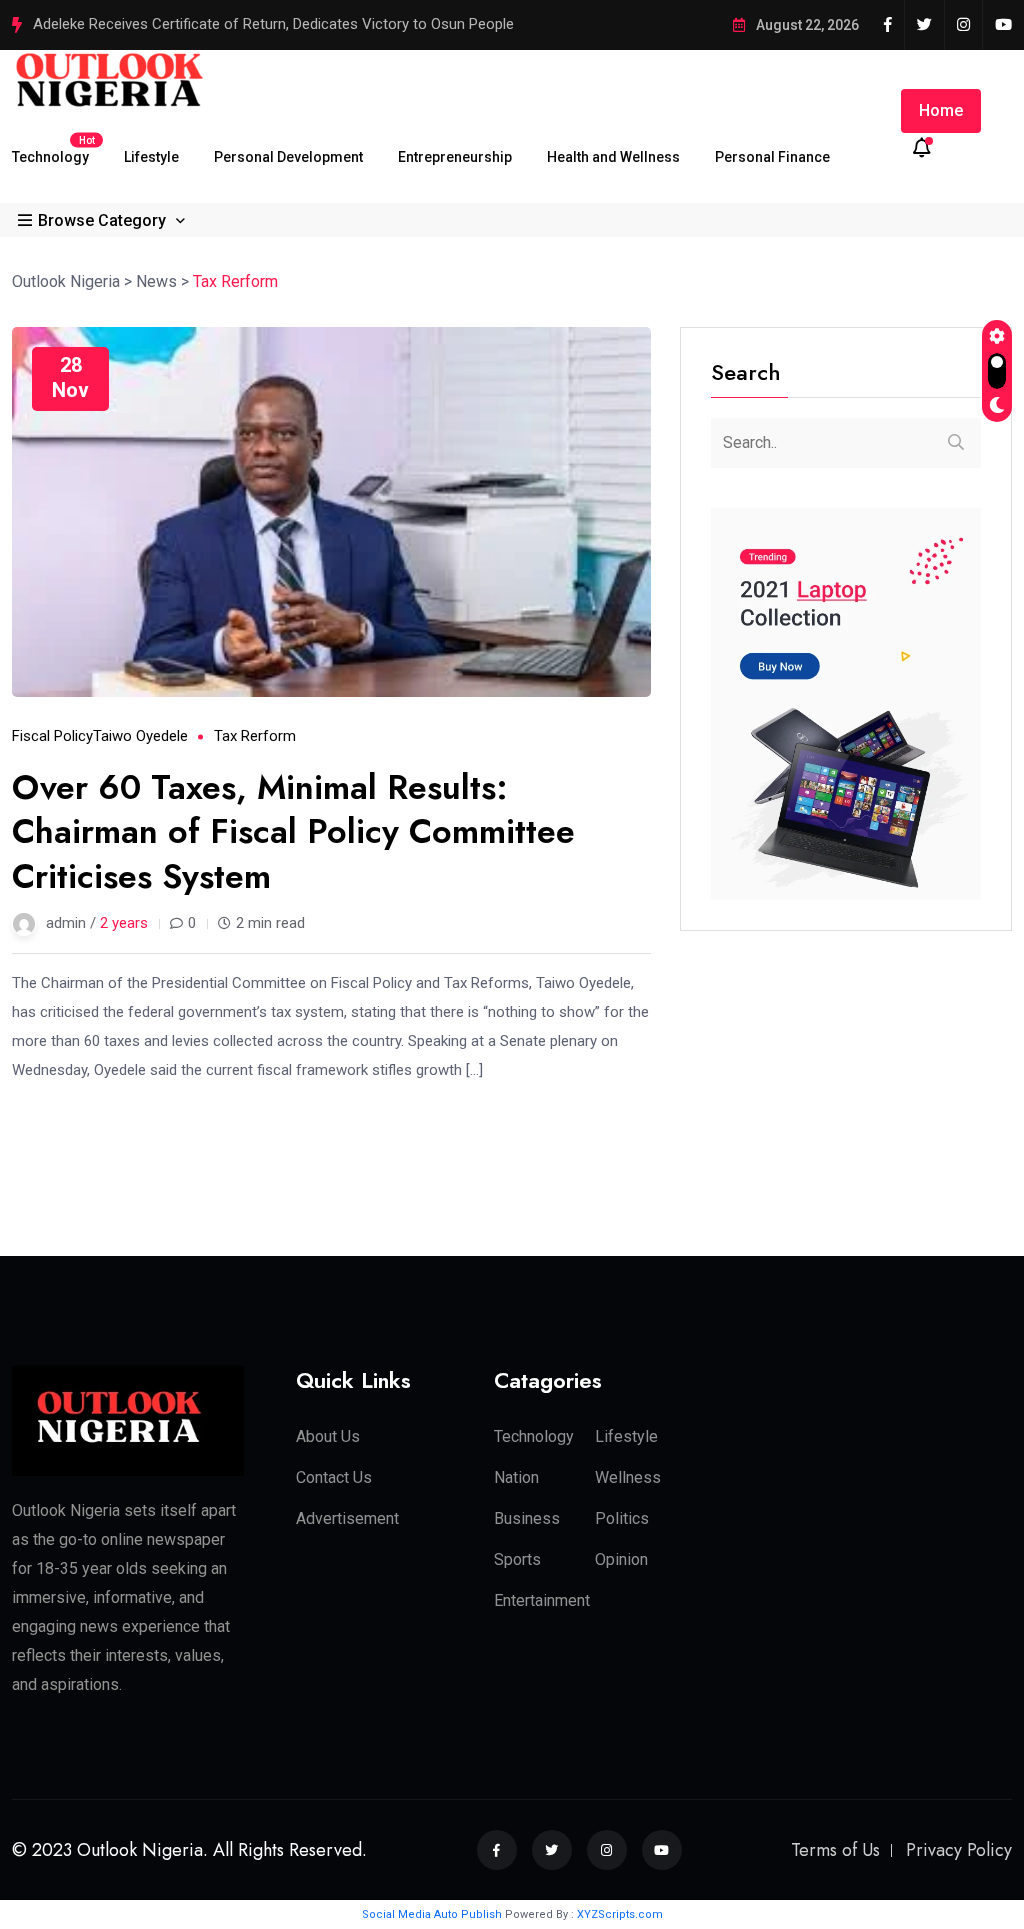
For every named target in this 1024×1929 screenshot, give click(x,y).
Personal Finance (772, 157)
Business (527, 1518)
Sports (517, 1559)
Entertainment (542, 1600)
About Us (328, 1436)
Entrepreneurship (455, 157)
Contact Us (334, 1477)
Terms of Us (835, 1850)
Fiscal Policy (52, 736)
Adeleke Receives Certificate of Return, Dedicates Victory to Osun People (273, 24)
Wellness (628, 1477)
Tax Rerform (255, 736)
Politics (622, 1518)
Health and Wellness (613, 157)
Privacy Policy (959, 1850)
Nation (516, 1477)
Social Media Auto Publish (432, 1914)
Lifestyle (151, 157)
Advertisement (347, 1518)
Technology (50, 149)
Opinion (621, 1559)
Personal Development (288, 157)
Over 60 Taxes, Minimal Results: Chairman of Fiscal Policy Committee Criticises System (293, 831)
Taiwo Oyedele (140, 736)
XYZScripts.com (620, 1914)
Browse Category (102, 220)
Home (941, 110)
